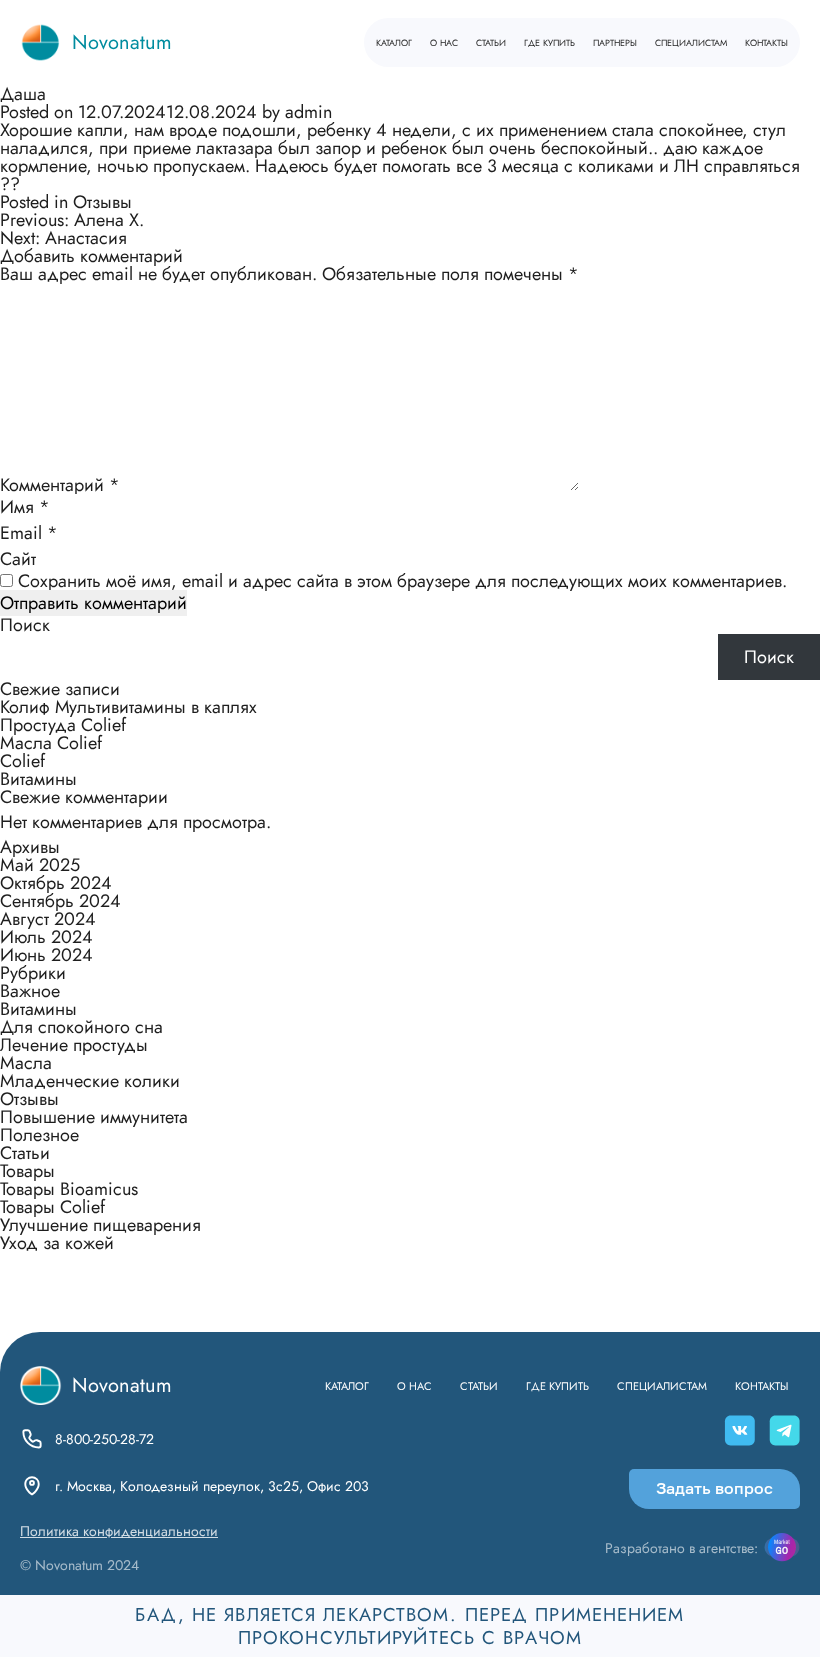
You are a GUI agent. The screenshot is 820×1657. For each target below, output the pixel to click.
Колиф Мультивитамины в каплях (128, 707)
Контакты (766, 41)
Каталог (394, 41)
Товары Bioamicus (69, 1189)
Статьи (491, 41)
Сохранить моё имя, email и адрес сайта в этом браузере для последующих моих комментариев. (402, 581)
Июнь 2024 (46, 955)
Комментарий (60, 485)
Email (29, 533)
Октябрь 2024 (56, 883)
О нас (444, 41)
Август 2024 (48, 919)
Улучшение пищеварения (100, 1225)
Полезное (39, 1135)
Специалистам (691, 41)
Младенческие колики (90, 1081)
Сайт (18, 559)
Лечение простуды (74, 1045)
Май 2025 (40, 865)
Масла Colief (51, 743)
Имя (25, 507)
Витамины (38, 779)
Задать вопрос (714, 1488)
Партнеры (615, 41)
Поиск (25, 625)
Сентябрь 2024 (60, 901)
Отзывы (102, 202)
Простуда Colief (63, 725)
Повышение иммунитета (94, 1117)
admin (308, 112)
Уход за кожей (57, 1243)
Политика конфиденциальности (119, 1531)
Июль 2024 (46, 937)
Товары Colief (52, 1207)
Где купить (549, 41)
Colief (22, 761)
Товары (27, 1171)
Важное (30, 991)
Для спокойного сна (81, 1027)
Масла (26, 1063)
